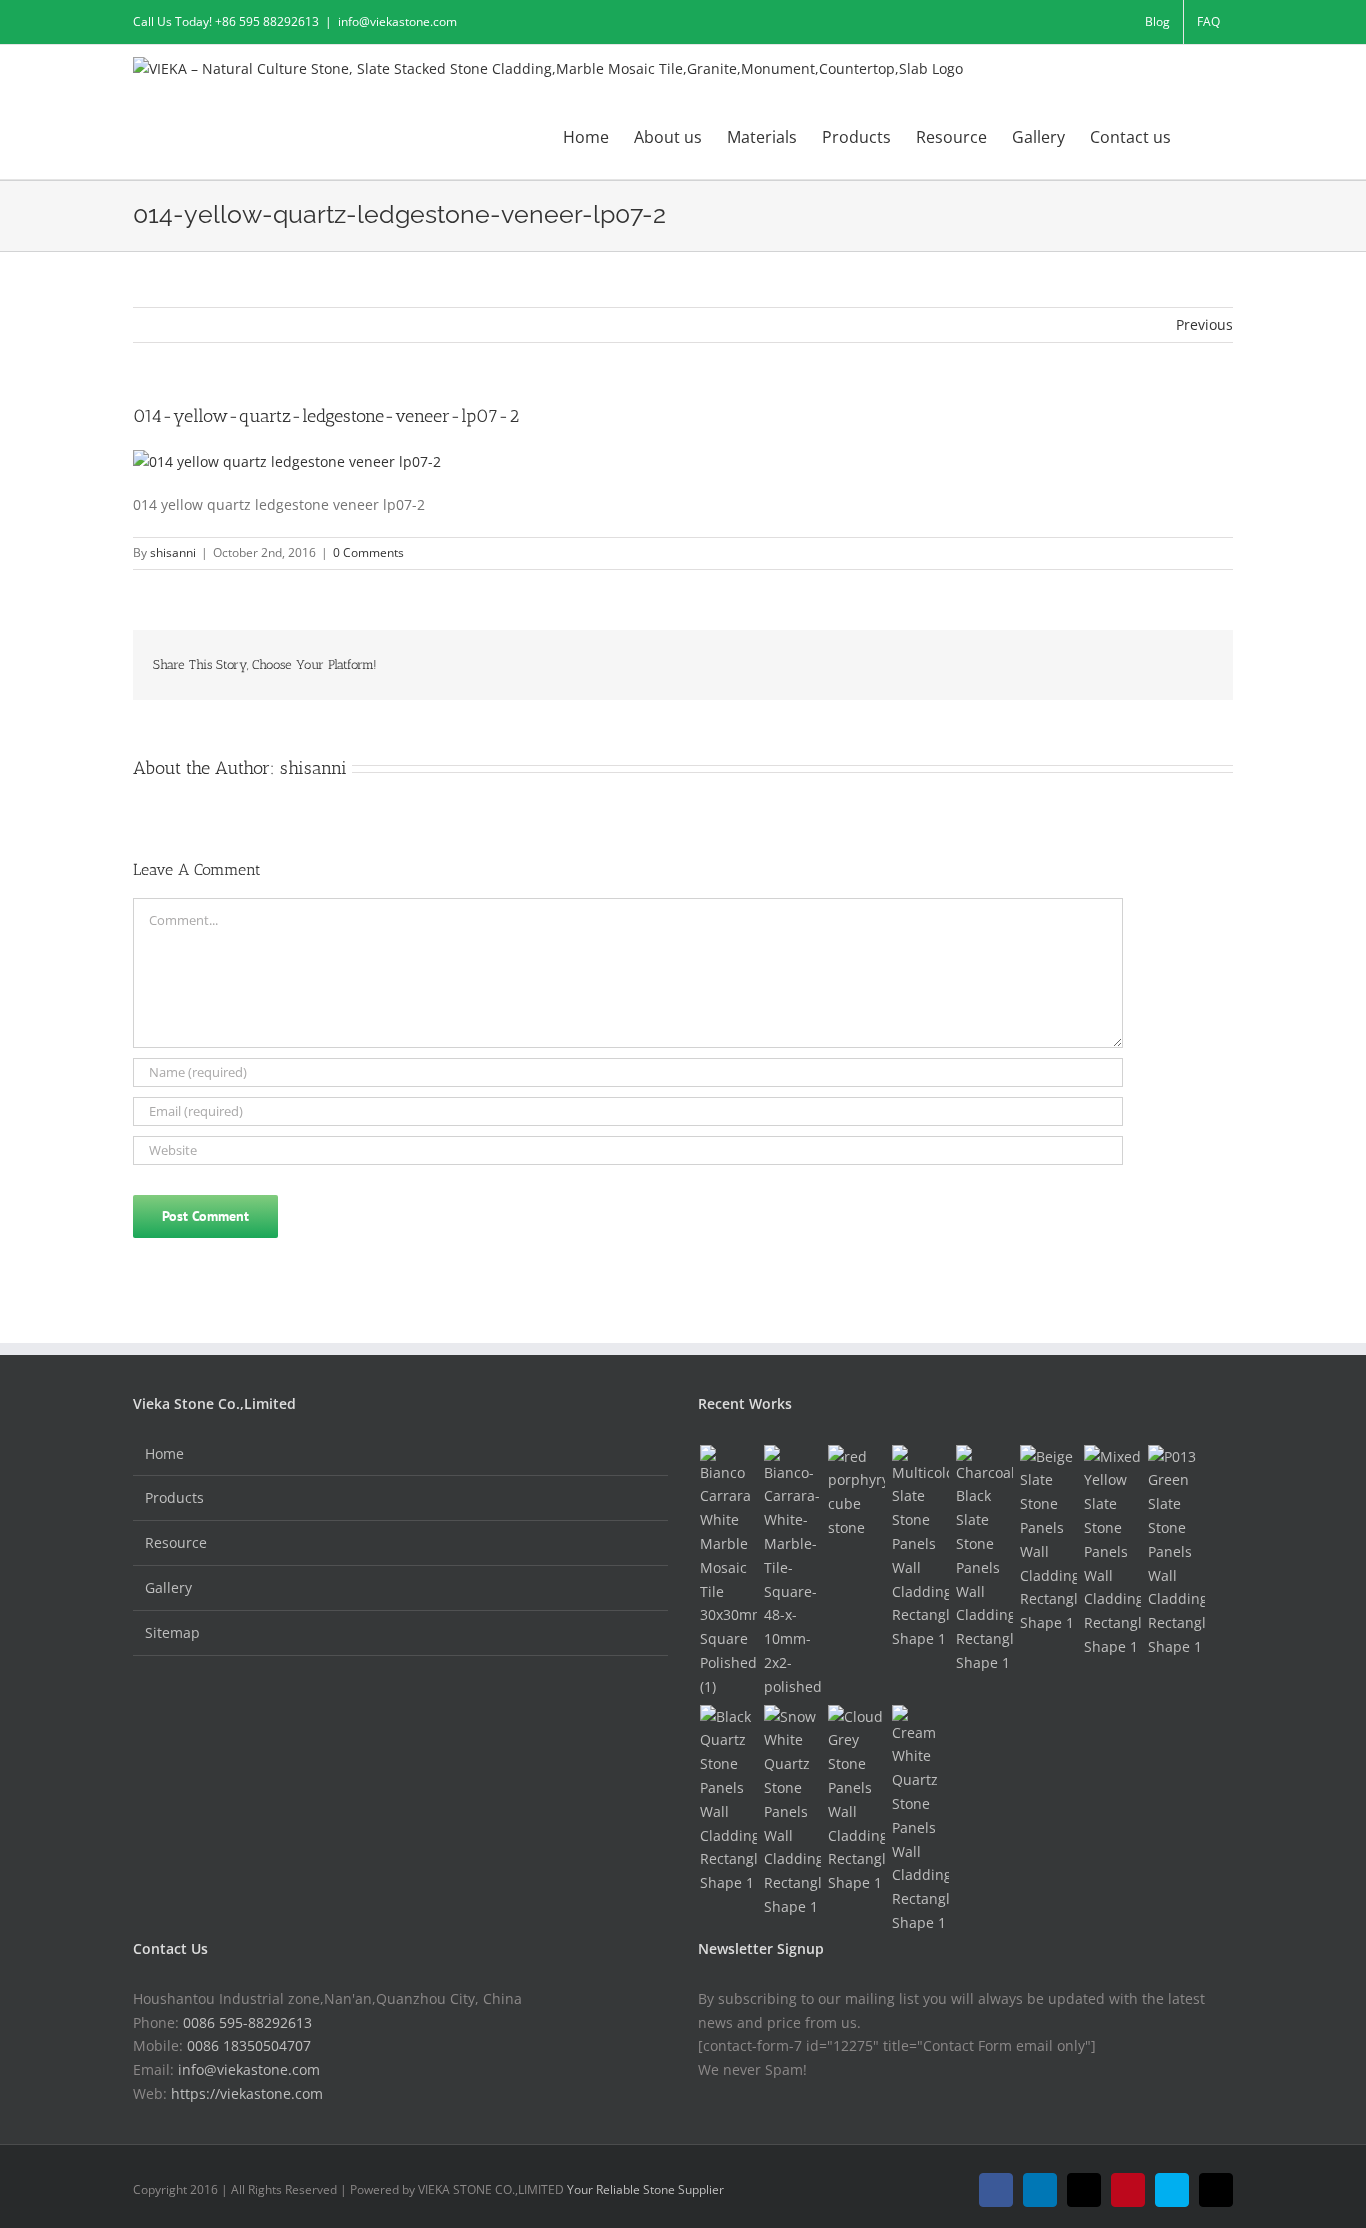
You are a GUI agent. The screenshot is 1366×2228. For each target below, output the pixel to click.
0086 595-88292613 (247, 2022)
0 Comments (368, 552)
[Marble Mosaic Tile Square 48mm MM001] (792, 1572)
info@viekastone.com (397, 21)
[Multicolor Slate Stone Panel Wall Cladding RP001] (920, 1548)
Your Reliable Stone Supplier (645, 2189)
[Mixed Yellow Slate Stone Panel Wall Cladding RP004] (1112, 1552)
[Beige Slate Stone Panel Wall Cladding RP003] (1048, 1540)
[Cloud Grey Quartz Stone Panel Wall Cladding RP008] (856, 1800)
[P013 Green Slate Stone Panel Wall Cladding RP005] (1176, 1552)
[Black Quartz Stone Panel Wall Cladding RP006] (728, 1800)
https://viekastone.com (247, 2093)
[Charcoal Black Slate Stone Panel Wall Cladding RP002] (984, 1560)
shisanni (173, 552)
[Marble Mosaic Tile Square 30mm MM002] (728, 1572)
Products (174, 1497)
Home (164, 1453)
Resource (176, 1542)
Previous (1204, 324)
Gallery (168, 1587)
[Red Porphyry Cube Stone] (856, 1492)
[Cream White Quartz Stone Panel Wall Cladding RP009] (920, 1820)
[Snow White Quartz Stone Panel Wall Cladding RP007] (792, 1812)
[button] (1202, 136)
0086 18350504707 (249, 2045)
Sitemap (172, 1632)
